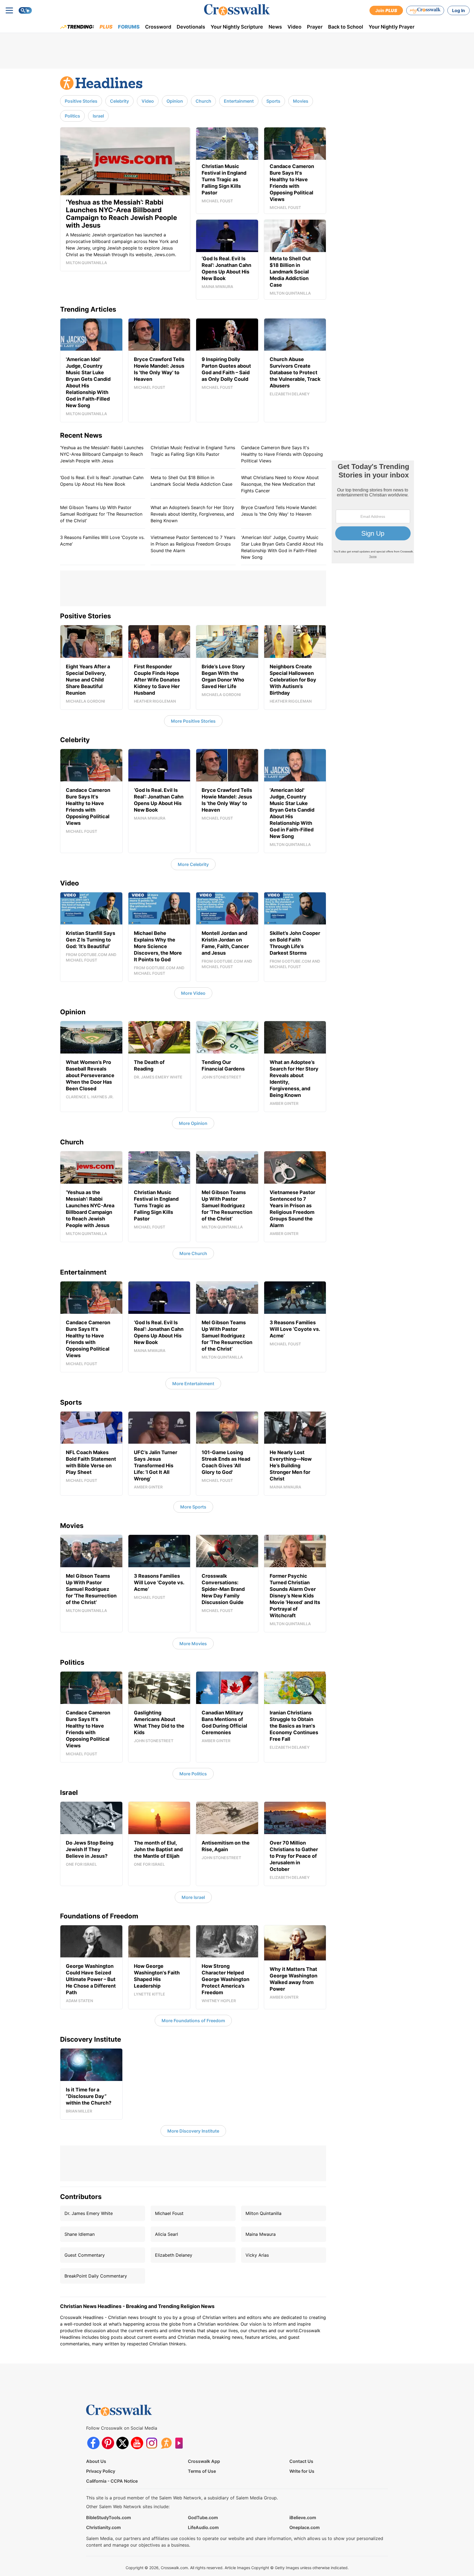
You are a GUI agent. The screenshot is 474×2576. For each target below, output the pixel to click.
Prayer (315, 27)
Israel (98, 116)
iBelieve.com (303, 2518)
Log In (459, 10)
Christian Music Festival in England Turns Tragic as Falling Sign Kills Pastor (193, 451)
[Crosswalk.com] (237, 10)
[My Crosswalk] (425, 10)
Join (386, 10)
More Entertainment (193, 1384)
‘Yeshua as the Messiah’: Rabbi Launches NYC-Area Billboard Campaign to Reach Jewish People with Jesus (102, 454)
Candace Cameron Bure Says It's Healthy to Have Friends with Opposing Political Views (282, 454)
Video (294, 27)
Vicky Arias (257, 2255)
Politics (72, 116)
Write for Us (302, 2471)
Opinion (175, 101)
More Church (193, 1253)
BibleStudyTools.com (108, 2518)
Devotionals (191, 27)
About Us (96, 2461)
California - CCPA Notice (112, 2481)
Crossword (158, 27)
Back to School (346, 27)
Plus (106, 27)
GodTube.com (203, 2518)
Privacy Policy (101, 2471)
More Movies (193, 1644)
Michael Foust (169, 2213)
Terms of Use (202, 2471)
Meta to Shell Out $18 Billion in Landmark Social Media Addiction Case (191, 481)
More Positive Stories (193, 721)
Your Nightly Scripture (237, 27)
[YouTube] (137, 2443)
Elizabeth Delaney (174, 2255)
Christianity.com (103, 2527)
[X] (122, 2443)
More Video (193, 993)
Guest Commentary (85, 2255)
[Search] (25, 10)
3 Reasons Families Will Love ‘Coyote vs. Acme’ (102, 541)
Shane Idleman (80, 2234)
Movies (301, 101)
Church (203, 101)
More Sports (193, 1507)
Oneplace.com (304, 2527)
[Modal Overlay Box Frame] (373, 512)
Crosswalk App (204, 2461)
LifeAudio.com (203, 2527)
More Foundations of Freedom (193, 2021)
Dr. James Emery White (89, 2213)
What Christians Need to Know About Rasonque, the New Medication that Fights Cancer (280, 484)
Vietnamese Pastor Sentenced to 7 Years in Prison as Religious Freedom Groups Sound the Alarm (193, 544)
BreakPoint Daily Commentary (96, 2276)
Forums (129, 27)
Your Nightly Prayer (392, 27)
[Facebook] (93, 2443)
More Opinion (193, 1123)
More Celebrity (193, 864)
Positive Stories (81, 101)
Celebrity (119, 101)
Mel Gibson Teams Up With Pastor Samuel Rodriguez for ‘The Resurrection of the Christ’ (101, 514)
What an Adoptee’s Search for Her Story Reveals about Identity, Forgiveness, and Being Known (192, 514)
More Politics (193, 1774)
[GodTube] (181, 2443)
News (275, 27)
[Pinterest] (108, 2443)
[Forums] (166, 2443)
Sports (273, 101)
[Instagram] (152, 2443)
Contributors (81, 2197)
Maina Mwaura (261, 2234)
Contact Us (301, 2461)
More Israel (193, 1897)
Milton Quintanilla (263, 2213)
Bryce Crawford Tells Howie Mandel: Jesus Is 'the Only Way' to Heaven (279, 511)
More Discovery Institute (193, 2131)
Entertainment (239, 101)
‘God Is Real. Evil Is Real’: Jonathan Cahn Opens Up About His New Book (102, 481)
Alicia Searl (167, 2234)
